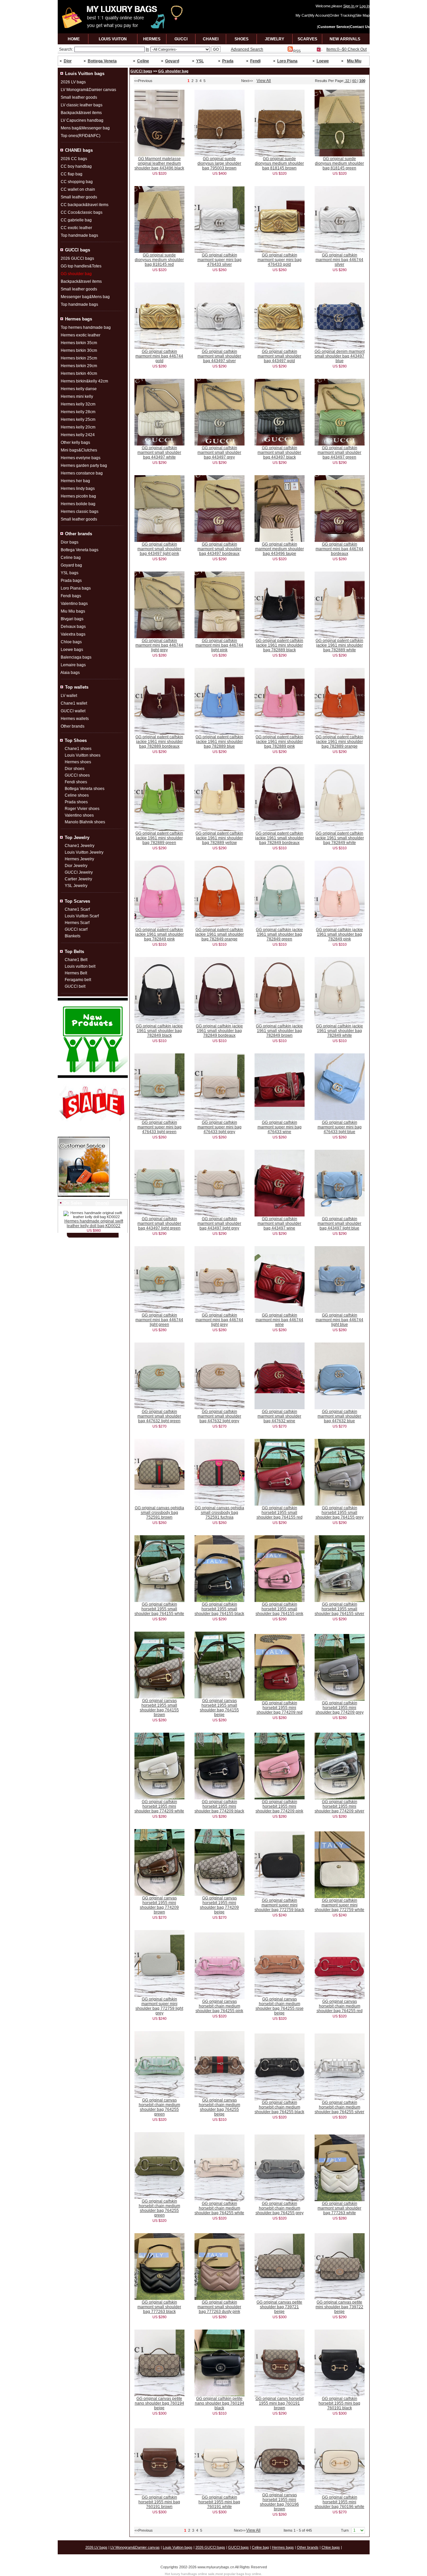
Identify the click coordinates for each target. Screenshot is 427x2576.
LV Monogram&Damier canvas (88, 90)
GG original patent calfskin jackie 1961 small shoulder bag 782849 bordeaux (280, 838)
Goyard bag (71, 565)
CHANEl (211, 39)
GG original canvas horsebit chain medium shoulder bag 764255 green (159, 2107)
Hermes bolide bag (78, 504)
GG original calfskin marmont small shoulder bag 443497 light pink (159, 549)
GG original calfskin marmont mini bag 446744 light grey (159, 645)
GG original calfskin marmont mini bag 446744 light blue (339, 1320)
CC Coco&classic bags (82, 212)
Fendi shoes (76, 782)
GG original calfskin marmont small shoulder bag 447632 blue (339, 1416)
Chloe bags (71, 642)
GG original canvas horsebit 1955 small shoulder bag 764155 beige (219, 1708)
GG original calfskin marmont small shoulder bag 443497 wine (279, 1223)
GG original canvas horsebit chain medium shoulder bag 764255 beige (220, 2107)
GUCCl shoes (77, 775)
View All (264, 81)
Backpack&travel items (81, 113)
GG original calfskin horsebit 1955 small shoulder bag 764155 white (159, 1609)
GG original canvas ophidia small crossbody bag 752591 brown (159, 1513)
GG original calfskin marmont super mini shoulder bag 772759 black (279, 1905)
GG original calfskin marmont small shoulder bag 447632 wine (279, 1416)
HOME (74, 39)
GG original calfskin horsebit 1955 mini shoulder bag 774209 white (159, 1806)
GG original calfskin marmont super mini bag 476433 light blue (340, 1127)
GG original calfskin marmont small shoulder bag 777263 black (159, 2307)
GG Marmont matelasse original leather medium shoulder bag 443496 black (159, 163)
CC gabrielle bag (76, 220)
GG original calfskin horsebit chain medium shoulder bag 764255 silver (339, 2107)
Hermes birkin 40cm (79, 373)
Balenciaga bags (76, 657)
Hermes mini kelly (77, 396)
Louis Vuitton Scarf (82, 916)
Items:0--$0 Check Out (346, 49)
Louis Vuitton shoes (83, 755)
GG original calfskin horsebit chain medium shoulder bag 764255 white (219, 2208)
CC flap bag (72, 174)
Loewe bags (72, 650)
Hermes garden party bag (84, 466)
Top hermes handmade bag (86, 327)
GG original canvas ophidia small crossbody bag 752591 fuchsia (220, 1513)
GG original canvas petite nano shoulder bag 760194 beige (159, 2403)
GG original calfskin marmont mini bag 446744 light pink (219, 645)
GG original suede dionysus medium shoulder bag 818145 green (339, 163)
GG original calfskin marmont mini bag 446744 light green (159, 1320)
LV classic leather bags (82, 105)
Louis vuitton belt (80, 966)
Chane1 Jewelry (80, 846)
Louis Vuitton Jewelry (84, 852)
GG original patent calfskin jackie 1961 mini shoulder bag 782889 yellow (219, 838)
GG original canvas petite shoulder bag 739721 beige (279, 2307)
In (147, 49)
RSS (297, 51)
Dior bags (70, 542)
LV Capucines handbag (82, 120)
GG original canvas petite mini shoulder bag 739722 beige (339, 2307)
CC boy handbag (76, 166)
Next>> (247, 81)
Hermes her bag (75, 481)
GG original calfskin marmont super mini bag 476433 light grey (220, 1127)
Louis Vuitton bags (178, 2547)
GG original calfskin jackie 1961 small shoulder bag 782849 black (159, 1031)
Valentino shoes (79, 815)
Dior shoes (75, 769)
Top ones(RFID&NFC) (81, 136)
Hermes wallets (75, 719)
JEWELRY (275, 39)
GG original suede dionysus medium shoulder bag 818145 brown (279, 163)
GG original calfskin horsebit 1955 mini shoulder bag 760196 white (339, 2502)
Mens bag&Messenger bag (85, 128)
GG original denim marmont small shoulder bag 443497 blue (340, 356)
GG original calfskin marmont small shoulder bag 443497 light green (159, 1223)
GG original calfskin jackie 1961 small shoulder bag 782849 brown (279, 1031)
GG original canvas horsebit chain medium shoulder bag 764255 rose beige (280, 2006)
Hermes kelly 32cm (78, 404)
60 (355, 81)
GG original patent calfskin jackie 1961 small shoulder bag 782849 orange (220, 934)
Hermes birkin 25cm (79, 358)
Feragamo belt (78, 980)
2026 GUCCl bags (77, 258)
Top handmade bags (79, 235)
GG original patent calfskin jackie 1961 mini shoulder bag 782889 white (339, 645)
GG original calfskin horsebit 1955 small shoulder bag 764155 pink (279, 1609)
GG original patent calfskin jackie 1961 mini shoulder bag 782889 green (159, 838)
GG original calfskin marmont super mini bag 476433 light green (159, 1127)
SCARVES (307, 39)
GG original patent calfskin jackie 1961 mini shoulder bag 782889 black (279, 645)
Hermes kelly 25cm (78, 419)
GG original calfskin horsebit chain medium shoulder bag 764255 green (159, 2208)
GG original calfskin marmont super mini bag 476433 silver (220, 260)
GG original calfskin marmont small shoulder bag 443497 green (339, 453)
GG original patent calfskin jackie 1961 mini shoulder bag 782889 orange (339, 742)
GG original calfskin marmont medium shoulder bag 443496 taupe (280, 549)
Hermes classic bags (80, 512)
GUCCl (181, 39)
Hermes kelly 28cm (78, 412)
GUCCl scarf (76, 929)
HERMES (152, 39)
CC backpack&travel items (85, 205)
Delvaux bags (73, 627)
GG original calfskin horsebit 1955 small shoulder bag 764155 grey (340, 1513)
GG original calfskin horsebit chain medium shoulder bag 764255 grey (280, 2208)
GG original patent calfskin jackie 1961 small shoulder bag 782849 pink (159, 934)
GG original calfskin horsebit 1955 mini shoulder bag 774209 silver (339, 1806)
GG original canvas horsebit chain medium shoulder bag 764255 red (340, 2006)
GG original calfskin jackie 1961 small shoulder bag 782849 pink (339, 934)
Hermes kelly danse (79, 389)
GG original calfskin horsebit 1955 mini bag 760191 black (339, 2403)
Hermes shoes (78, 762)
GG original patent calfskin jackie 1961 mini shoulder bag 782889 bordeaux (159, 742)
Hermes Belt (76, 973)
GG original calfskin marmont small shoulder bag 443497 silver (219, 356)
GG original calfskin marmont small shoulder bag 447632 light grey (219, 1416)
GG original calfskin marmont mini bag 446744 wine (279, 1320)
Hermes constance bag (82, 473)
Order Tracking (342, 15)
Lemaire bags (73, 665)
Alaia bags (70, 673)
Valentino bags (74, 604)
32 (347, 81)
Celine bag (71, 558)
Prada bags (71, 581)
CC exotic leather (76, 228)
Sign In (349, 6)
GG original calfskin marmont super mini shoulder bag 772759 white (339, 1905)
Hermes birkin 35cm (79, 343)
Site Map (363, 15)
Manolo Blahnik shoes (85, 822)
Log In (365, 6)
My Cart (302, 15)
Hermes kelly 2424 (78, 435)
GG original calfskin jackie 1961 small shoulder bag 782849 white (339, 1031)
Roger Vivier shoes (82, 809)
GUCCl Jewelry (79, 872)
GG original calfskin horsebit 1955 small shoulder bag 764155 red (280, 1513)
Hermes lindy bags (78, 489)
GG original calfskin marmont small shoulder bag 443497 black (279, 453)
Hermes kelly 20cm (78, 427)
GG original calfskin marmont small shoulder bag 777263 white (339, 2208)
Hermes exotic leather (81, 335)
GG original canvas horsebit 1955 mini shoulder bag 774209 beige (219, 1905)
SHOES (242, 39)
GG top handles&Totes (81, 266)
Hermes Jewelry (79, 859)
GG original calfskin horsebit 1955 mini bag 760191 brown (159, 2502)
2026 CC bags (74, 159)
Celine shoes (77, 795)
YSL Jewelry (76, 886)
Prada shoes (76, 802)
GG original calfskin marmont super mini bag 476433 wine (280, 1127)
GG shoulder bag (173, 71)
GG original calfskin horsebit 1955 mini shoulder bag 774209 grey (340, 1708)
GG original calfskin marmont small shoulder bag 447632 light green (159, 1416)
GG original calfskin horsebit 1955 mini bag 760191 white (219, 2502)
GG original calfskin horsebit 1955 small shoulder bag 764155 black (219, 1609)
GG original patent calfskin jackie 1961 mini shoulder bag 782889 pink (279, 742)
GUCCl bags (141, 71)
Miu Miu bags (73, 611)
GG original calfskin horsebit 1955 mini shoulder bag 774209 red (280, 1708)
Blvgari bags (72, 619)
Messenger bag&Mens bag (85, 297)
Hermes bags (283, 2547)
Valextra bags (73, 634)
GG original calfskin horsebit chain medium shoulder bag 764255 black (279, 2107)
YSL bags (70, 573)
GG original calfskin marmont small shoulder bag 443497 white (159, 453)
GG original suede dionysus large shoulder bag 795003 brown (219, 163)
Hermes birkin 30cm (79, 350)
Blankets (73, 936)
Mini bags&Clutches (79, 450)
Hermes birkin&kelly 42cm (84, 381)
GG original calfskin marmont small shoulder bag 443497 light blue (339, 1223)
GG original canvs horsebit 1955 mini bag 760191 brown (280, 2403)
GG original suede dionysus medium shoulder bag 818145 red (159, 260)
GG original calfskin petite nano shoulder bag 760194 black (220, 2403)
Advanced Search (247, 49)
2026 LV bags (73, 82)
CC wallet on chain (78, 189)
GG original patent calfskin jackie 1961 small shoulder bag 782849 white (340, 838)
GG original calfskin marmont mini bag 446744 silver (339, 260)
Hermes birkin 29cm (79, 366)
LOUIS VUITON (113, 39)
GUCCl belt (75, 986)
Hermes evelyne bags (81, 458)
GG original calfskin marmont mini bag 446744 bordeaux (339, 549)
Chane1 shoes (78, 749)
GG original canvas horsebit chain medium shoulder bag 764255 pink (219, 2006)
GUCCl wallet (73, 711)
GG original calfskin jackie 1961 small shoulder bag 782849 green (279, 934)
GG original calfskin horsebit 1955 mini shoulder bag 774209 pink (279, 1806)
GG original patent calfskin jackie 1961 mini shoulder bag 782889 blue (219, 742)
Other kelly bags (75, 443)
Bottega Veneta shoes (85, 789)
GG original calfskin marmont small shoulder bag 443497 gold (279, 356)
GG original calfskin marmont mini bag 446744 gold (159, 356)
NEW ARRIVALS (345, 39)
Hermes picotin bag (78, 496)
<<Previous (143, 81)
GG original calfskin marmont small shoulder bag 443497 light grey (219, 1223)
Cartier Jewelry (78, 879)
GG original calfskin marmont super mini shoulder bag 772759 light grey (159, 2006)
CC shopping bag (77, 182)
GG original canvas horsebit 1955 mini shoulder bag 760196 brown (279, 2502)
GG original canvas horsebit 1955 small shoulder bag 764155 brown (159, 1708)
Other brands (73, 726)
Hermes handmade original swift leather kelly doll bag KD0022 (94, 1223)
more (102, 1203)
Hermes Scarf (77, 923)
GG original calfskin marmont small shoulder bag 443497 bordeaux (219, 549)
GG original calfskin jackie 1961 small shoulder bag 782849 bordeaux (219, 1031)
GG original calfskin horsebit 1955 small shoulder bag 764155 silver (339, 1609)
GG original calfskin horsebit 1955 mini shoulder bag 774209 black (219, 1806)
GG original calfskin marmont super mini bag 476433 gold (280, 260)
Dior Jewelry (76, 866)
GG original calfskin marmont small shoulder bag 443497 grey (219, 453)
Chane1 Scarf (77, 909)
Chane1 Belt (76, 960)
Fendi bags (71, 596)
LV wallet (69, 696)
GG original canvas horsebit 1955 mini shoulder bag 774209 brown (159, 1905)
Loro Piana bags (76, 588)
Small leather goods (79, 97)
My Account (319, 15)
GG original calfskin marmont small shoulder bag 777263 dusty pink (219, 2307)
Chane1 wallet (74, 703)
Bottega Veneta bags (80, 550)
